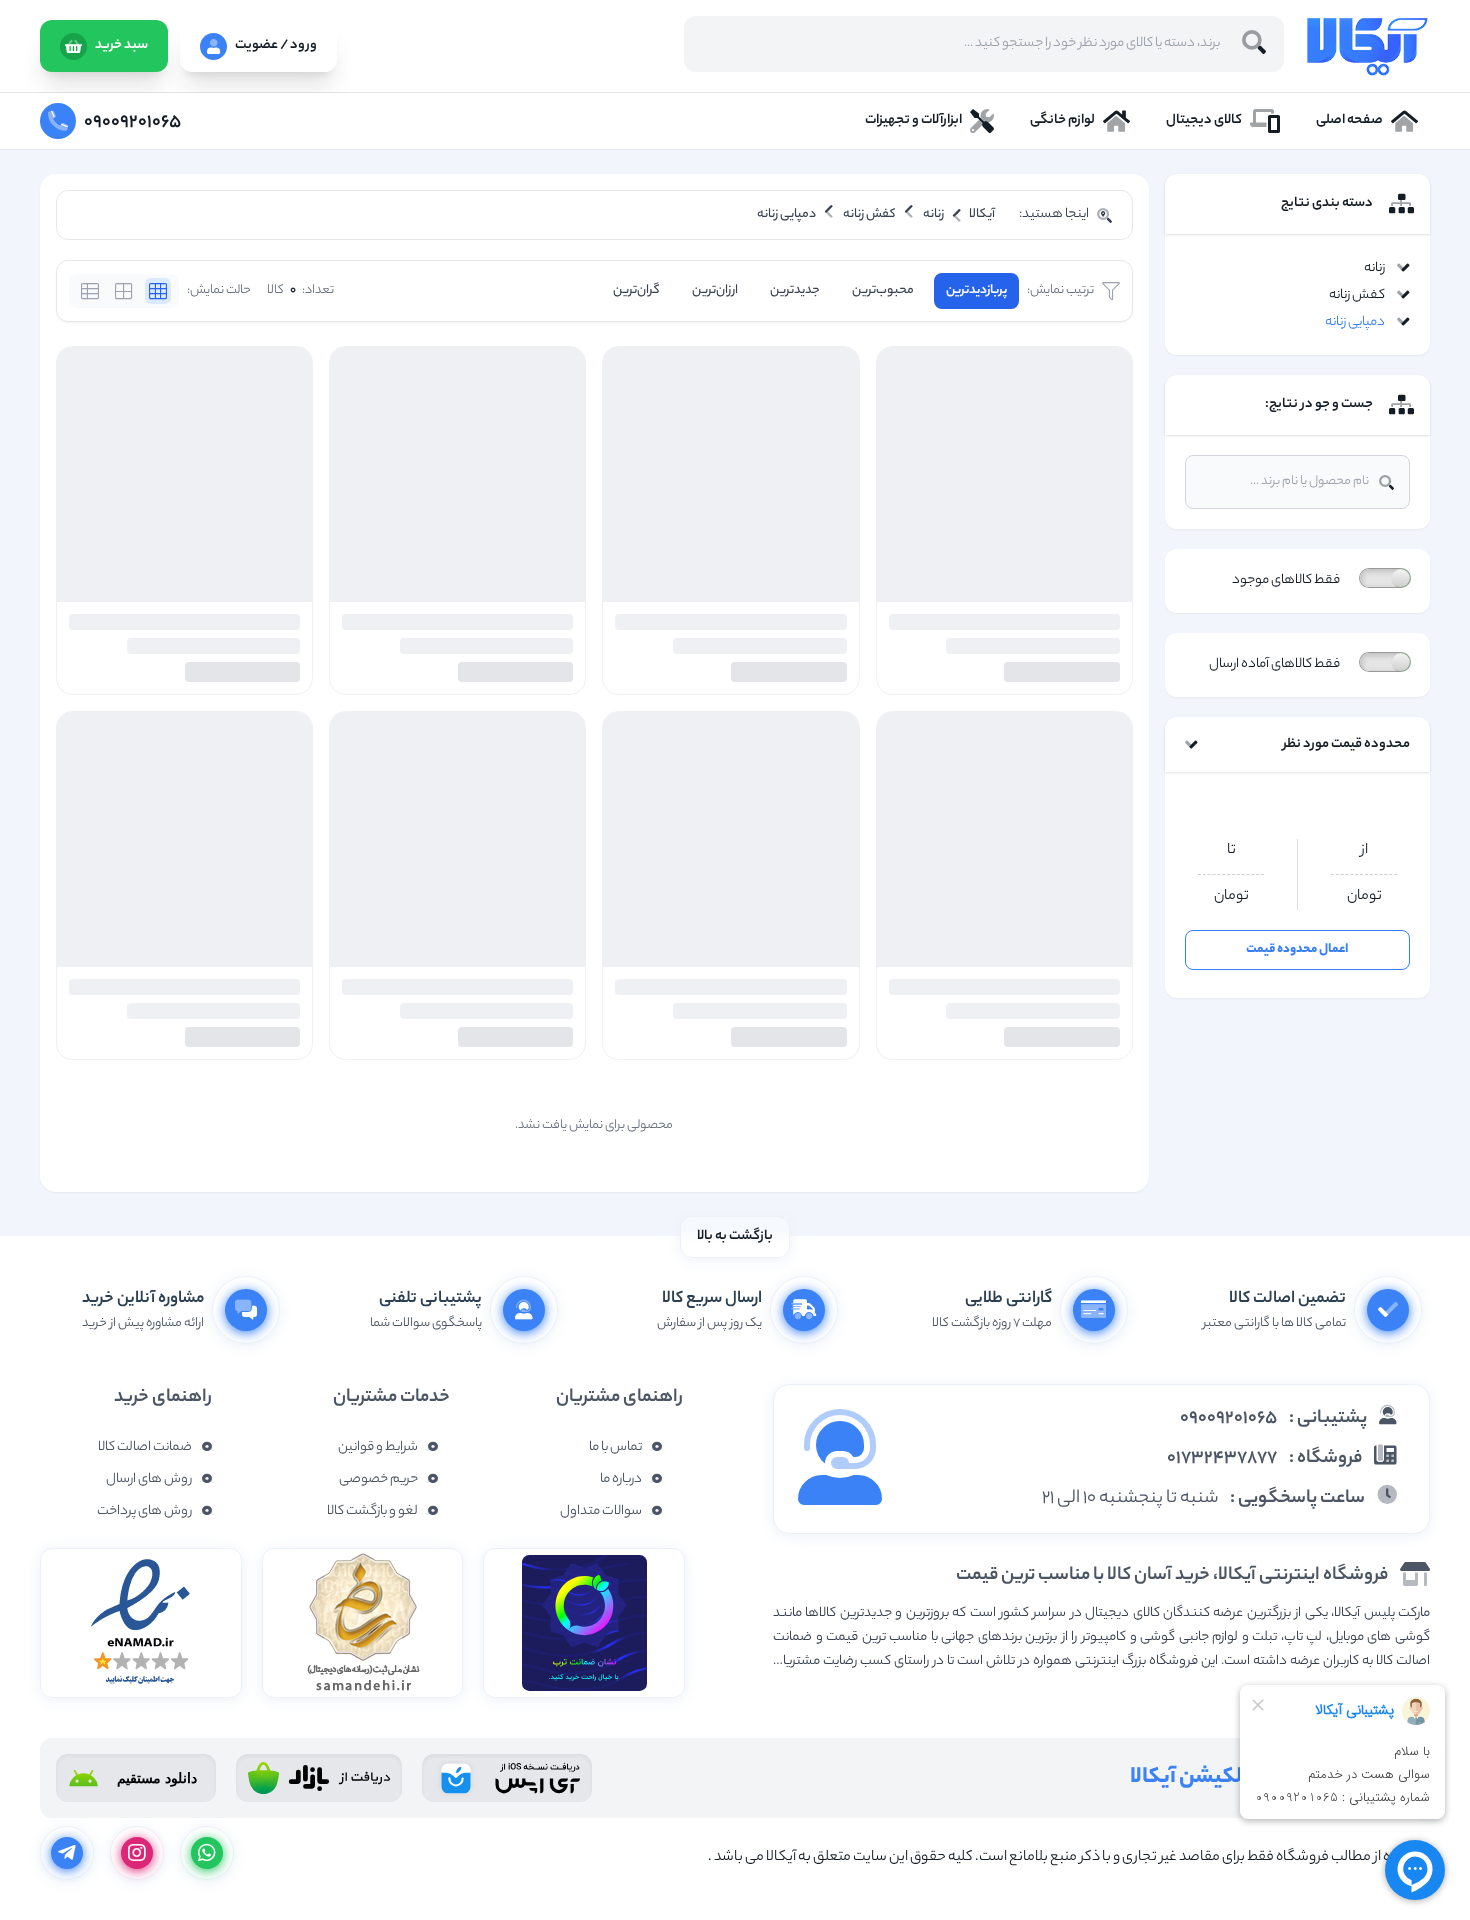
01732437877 (1222, 1459)
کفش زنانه (1357, 295)
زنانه (1374, 268)
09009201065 (1228, 1419)
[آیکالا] (1367, 46)
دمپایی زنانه (1355, 322)
